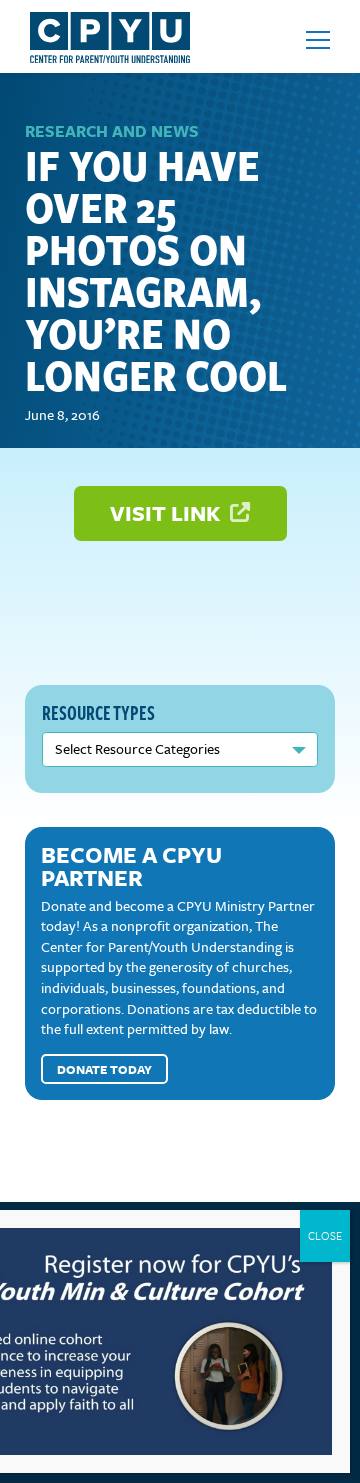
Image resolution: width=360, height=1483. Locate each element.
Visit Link (167, 512)
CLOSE (325, 1235)
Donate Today (104, 1069)
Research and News (112, 131)
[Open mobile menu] (318, 40)
